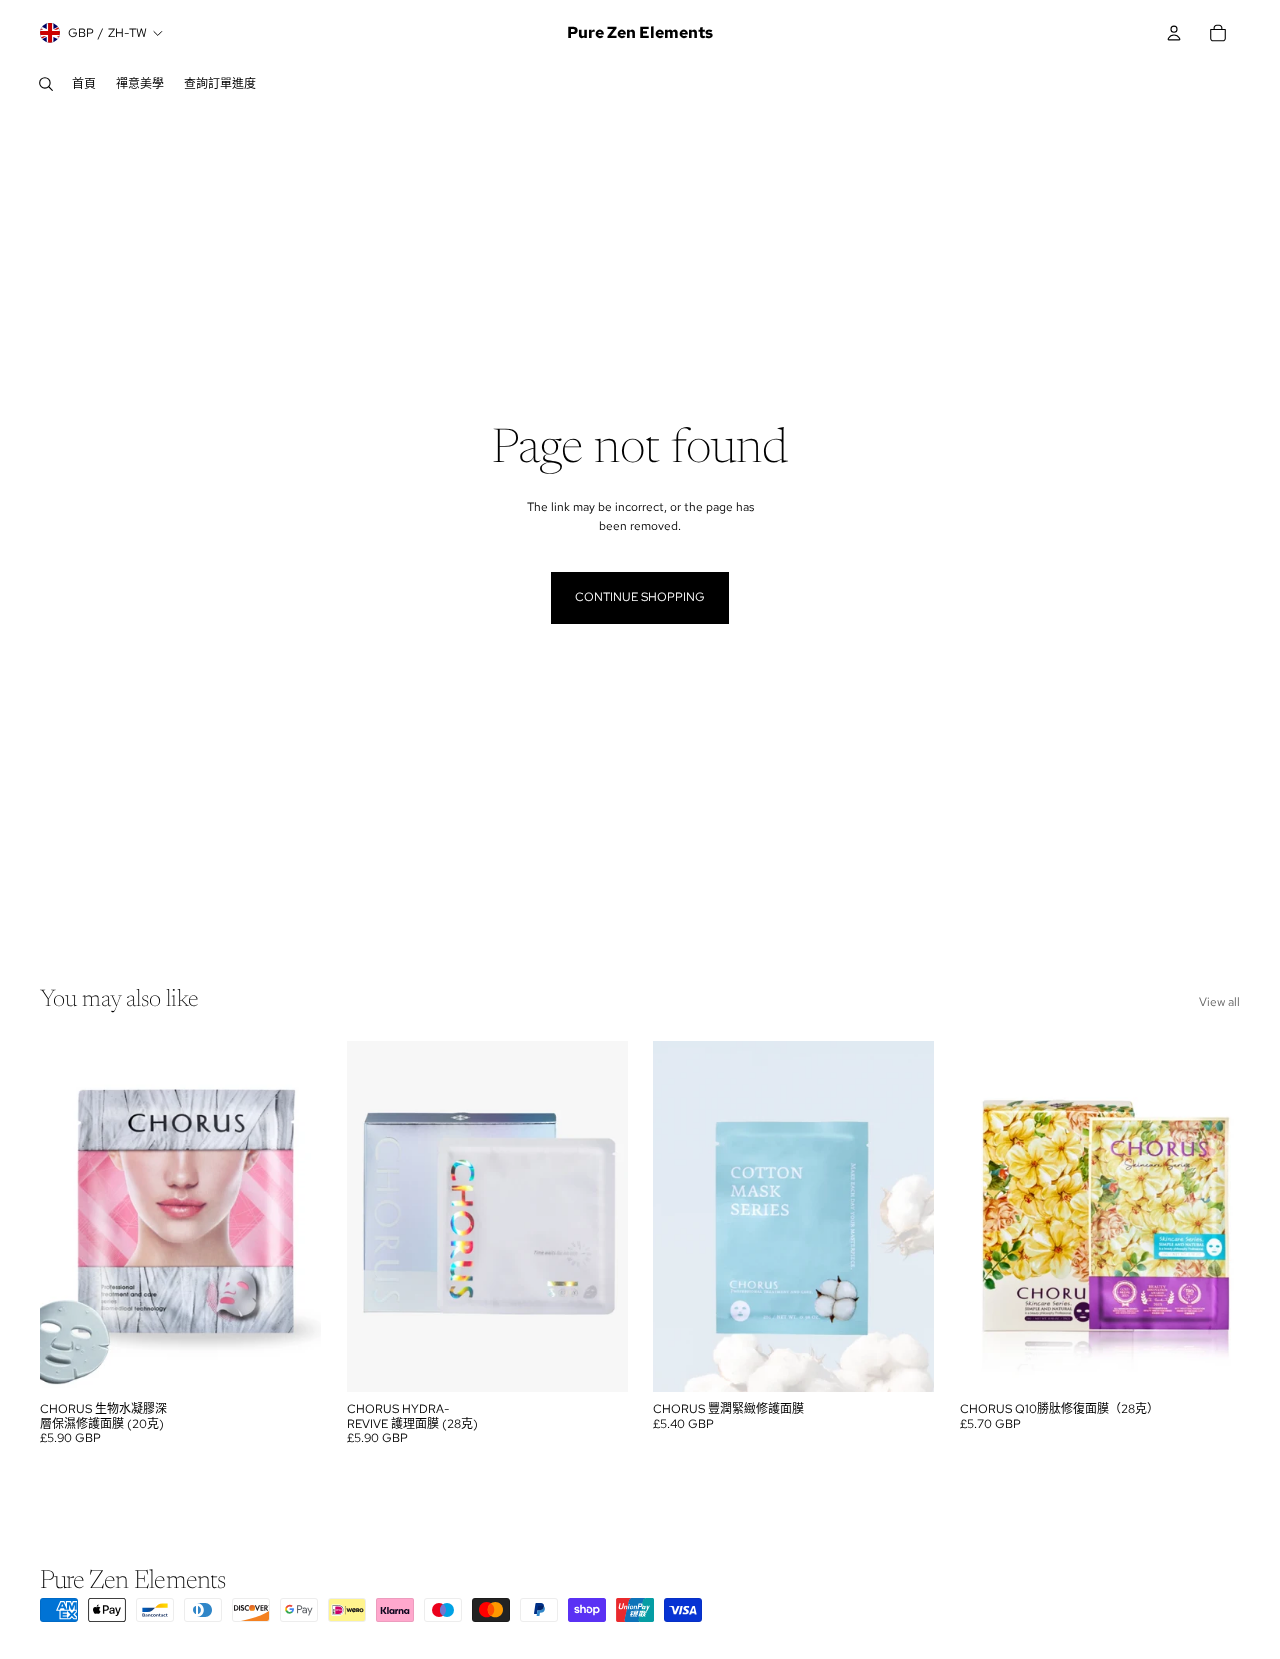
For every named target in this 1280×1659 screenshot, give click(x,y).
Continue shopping (640, 597)
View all (1219, 1002)
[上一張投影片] (70, 1217)
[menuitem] (84, 84)
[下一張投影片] (291, 1217)
